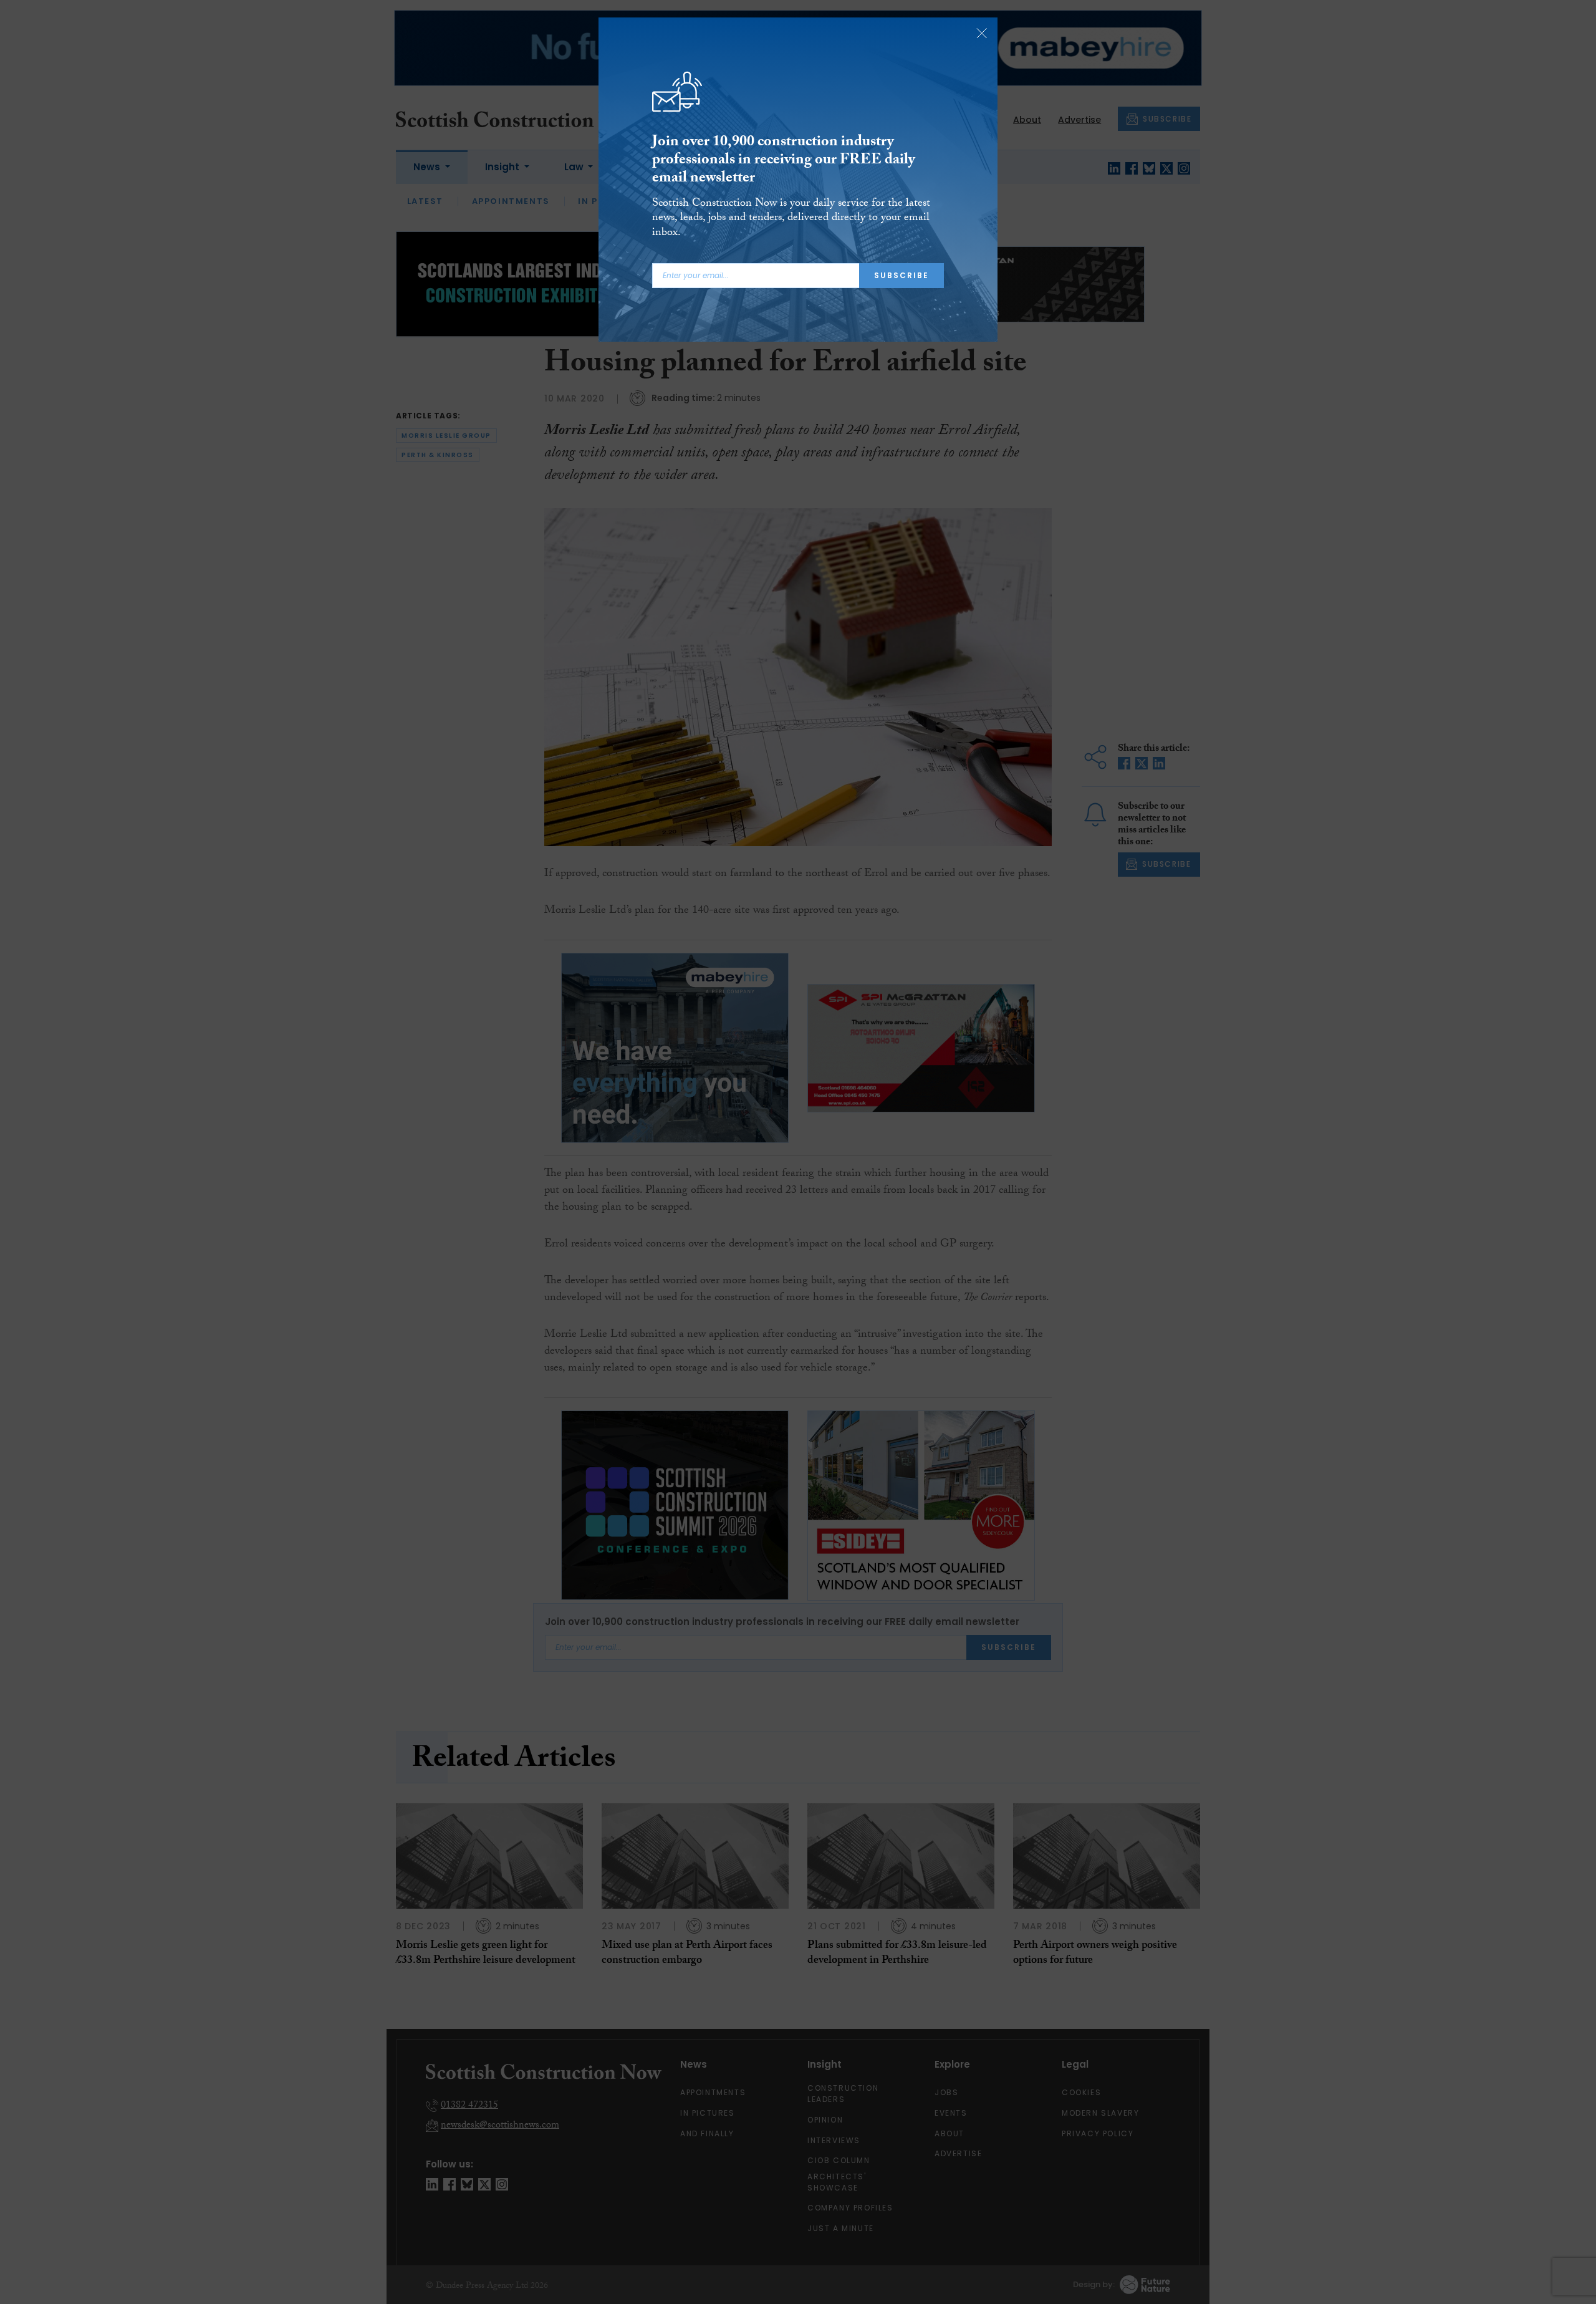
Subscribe (901, 275)
